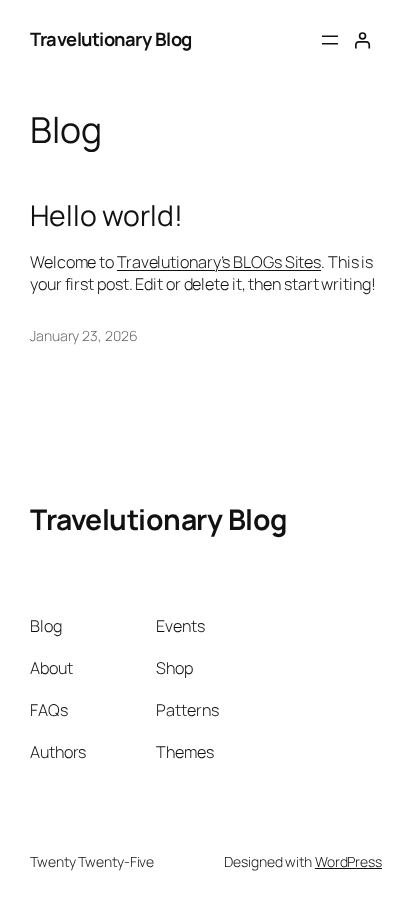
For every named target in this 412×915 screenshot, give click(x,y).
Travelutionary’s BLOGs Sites (219, 262)
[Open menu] (330, 40)
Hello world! (106, 216)
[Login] (362, 40)
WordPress (348, 861)
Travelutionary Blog (111, 39)
